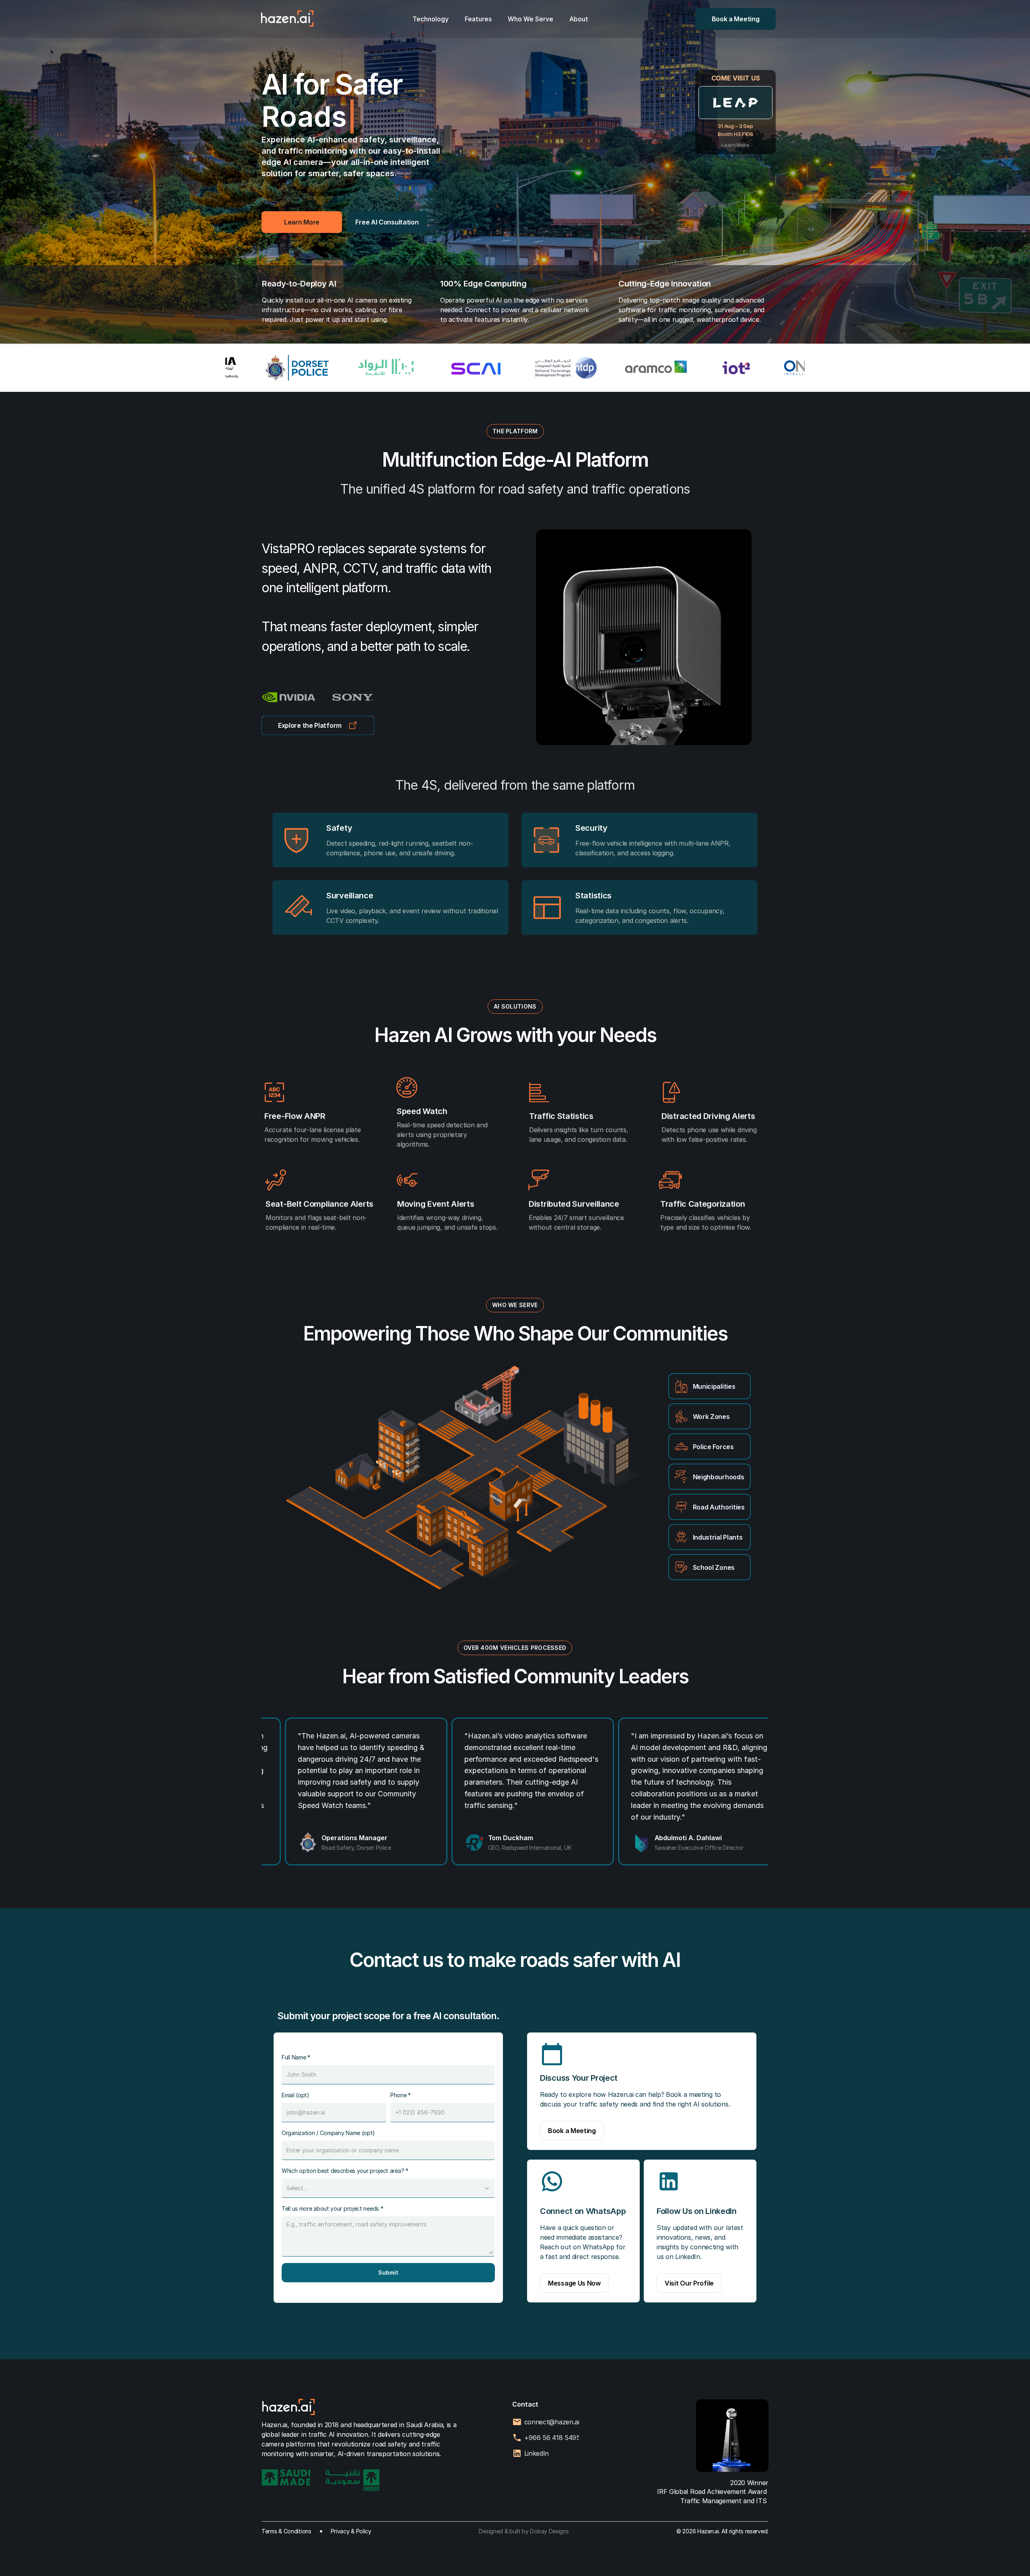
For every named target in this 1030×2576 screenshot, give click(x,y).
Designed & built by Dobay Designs (524, 2531)
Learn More (735, 145)
